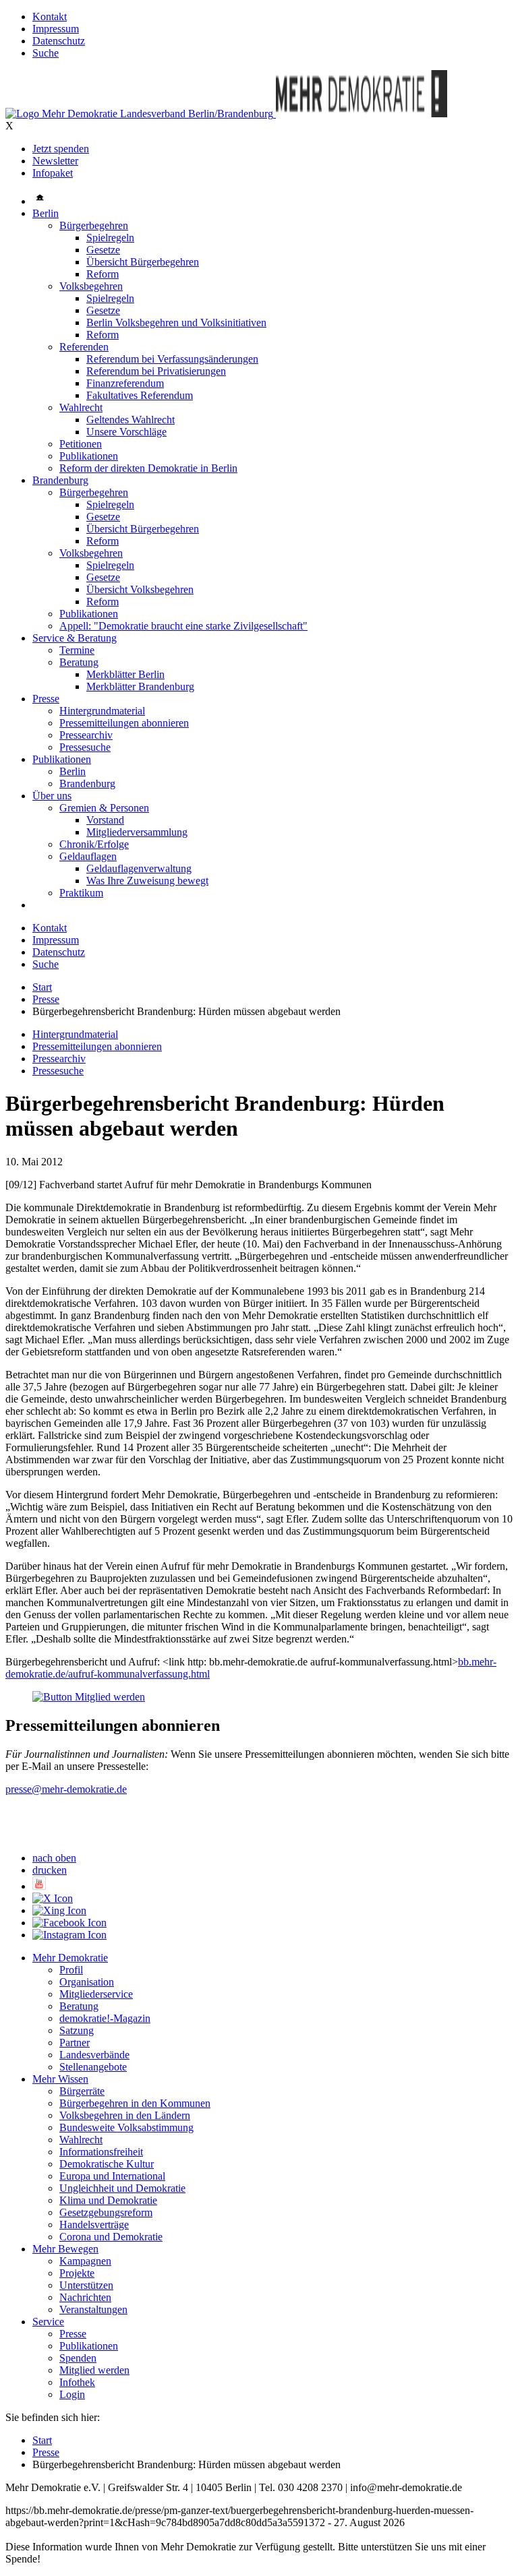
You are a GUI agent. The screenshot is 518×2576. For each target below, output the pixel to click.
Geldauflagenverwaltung (139, 868)
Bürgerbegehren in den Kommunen (135, 2103)
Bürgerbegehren (94, 225)
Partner (75, 2043)
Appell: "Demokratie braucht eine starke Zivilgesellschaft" (183, 626)
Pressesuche (85, 747)
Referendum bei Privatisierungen (156, 371)
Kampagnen (85, 2261)
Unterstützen (86, 2285)
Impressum (56, 29)
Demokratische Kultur (107, 2164)
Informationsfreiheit (101, 2152)
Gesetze (103, 250)
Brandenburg (60, 480)
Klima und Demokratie (108, 2200)
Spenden (78, 2358)
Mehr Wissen (60, 2079)
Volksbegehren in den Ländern (125, 2115)
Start (42, 987)
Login (72, 2394)
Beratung (79, 662)
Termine (77, 650)
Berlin (46, 213)
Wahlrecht (81, 407)
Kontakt (50, 17)
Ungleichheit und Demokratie (122, 2188)
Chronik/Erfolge (94, 844)
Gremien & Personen (104, 808)
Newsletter (55, 161)
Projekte (77, 2273)
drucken (50, 1870)
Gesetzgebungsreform (106, 2212)
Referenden (84, 347)
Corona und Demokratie (111, 2237)
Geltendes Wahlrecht (131, 420)
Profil (71, 1970)
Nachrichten (85, 2297)
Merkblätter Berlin (125, 674)
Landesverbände (94, 2055)
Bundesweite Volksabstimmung (126, 2127)
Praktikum (81, 893)
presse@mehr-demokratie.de (66, 1789)
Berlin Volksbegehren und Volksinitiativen (176, 323)
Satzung (77, 2030)
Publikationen (89, 456)
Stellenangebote (93, 2067)
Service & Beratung (75, 638)
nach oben (54, 1858)
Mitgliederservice (96, 1994)
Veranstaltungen (93, 2309)
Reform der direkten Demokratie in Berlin (148, 468)
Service (48, 2322)
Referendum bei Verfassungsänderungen (172, 359)
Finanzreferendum (125, 383)
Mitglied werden (94, 2370)
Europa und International (112, 2176)
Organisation (87, 1982)
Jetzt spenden (61, 149)
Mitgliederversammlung (137, 832)
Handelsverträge (94, 2225)
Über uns (52, 796)
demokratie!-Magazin (105, 2018)
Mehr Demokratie (70, 1958)
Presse (46, 699)
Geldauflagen (88, 856)
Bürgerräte (82, 2091)
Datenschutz (59, 41)
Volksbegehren (91, 286)
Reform (103, 274)
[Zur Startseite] (141, 114)
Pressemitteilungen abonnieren (124, 723)
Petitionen (81, 444)
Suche (46, 53)
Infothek (77, 2382)
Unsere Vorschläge (126, 432)
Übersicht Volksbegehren (140, 589)
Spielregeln (110, 238)
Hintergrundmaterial (102, 711)
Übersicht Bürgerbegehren (143, 262)
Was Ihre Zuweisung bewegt (147, 881)
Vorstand (105, 820)
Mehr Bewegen (65, 2249)
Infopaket (53, 173)
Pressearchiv (86, 735)
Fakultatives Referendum (140, 395)
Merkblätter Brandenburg (140, 686)
